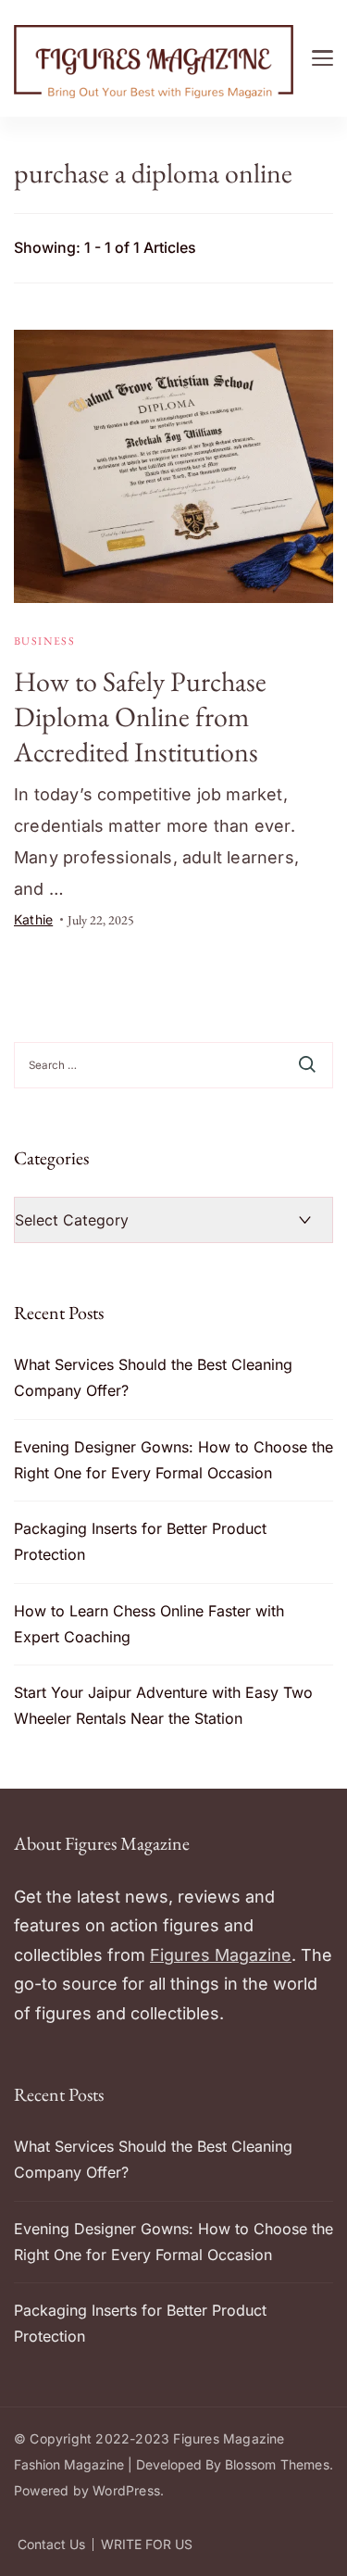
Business (44, 641)
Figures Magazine (221, 1955)
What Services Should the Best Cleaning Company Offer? (153, 1377)
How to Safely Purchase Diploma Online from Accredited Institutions (140, 716)
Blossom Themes (277, 2464)
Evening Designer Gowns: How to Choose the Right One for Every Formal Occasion (173, 1460)
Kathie (33, 919)
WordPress (126, 2490)
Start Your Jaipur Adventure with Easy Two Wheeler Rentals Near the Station (163, 1705)
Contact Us (51, 2545)
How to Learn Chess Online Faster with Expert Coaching (149, 1624)
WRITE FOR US (147, 2545)
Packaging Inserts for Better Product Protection (140, 1541)
